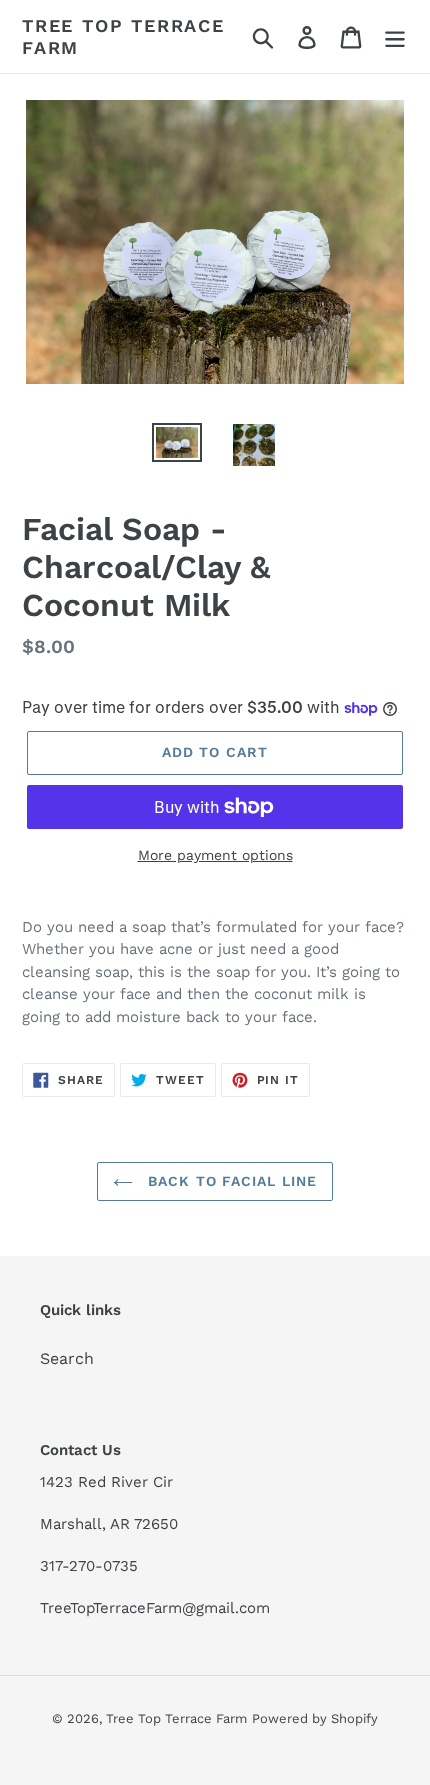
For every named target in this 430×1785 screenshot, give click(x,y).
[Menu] (395, 36)
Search (67, 1358)
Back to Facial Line (230, 1181)
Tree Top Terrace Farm (123, 36)
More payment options (215, 855)
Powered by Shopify (315, 1718)
